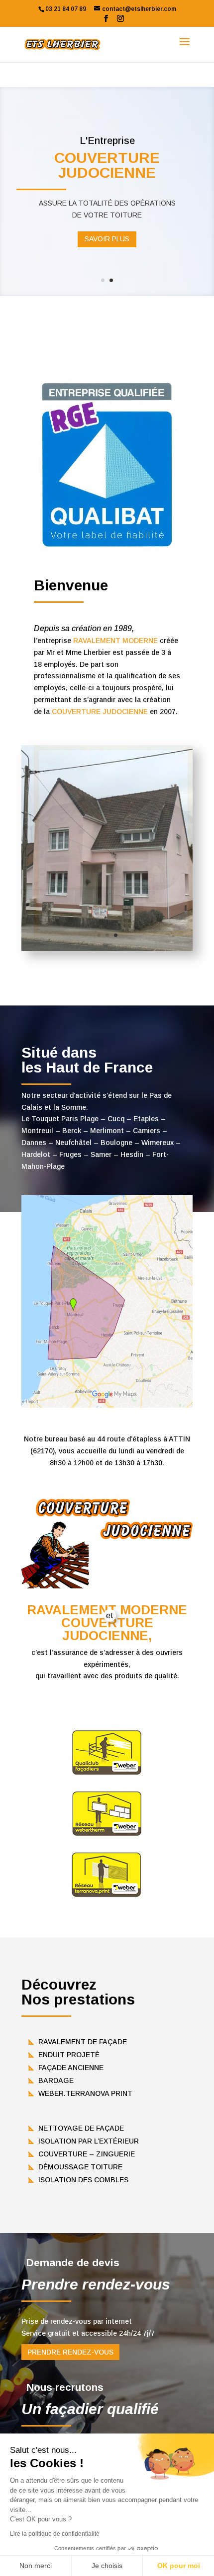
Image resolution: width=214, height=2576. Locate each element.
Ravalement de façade (83, 2042)
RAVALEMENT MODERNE (115, 641)
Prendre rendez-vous (70, 2352)
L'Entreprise (107, 141)
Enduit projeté (69, 2055)
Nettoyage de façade (81, 2128)
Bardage (56, 2080)
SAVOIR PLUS (107, 239)
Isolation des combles (83, 2180)
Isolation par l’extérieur (89, 2141)
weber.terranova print (85, 2093)
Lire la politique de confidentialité (55, 2534)
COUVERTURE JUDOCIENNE (100, 712)
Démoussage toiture (80, 2167)
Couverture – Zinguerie (87, 2154)
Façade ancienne (71, 2068)
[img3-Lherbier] (107, 948)
